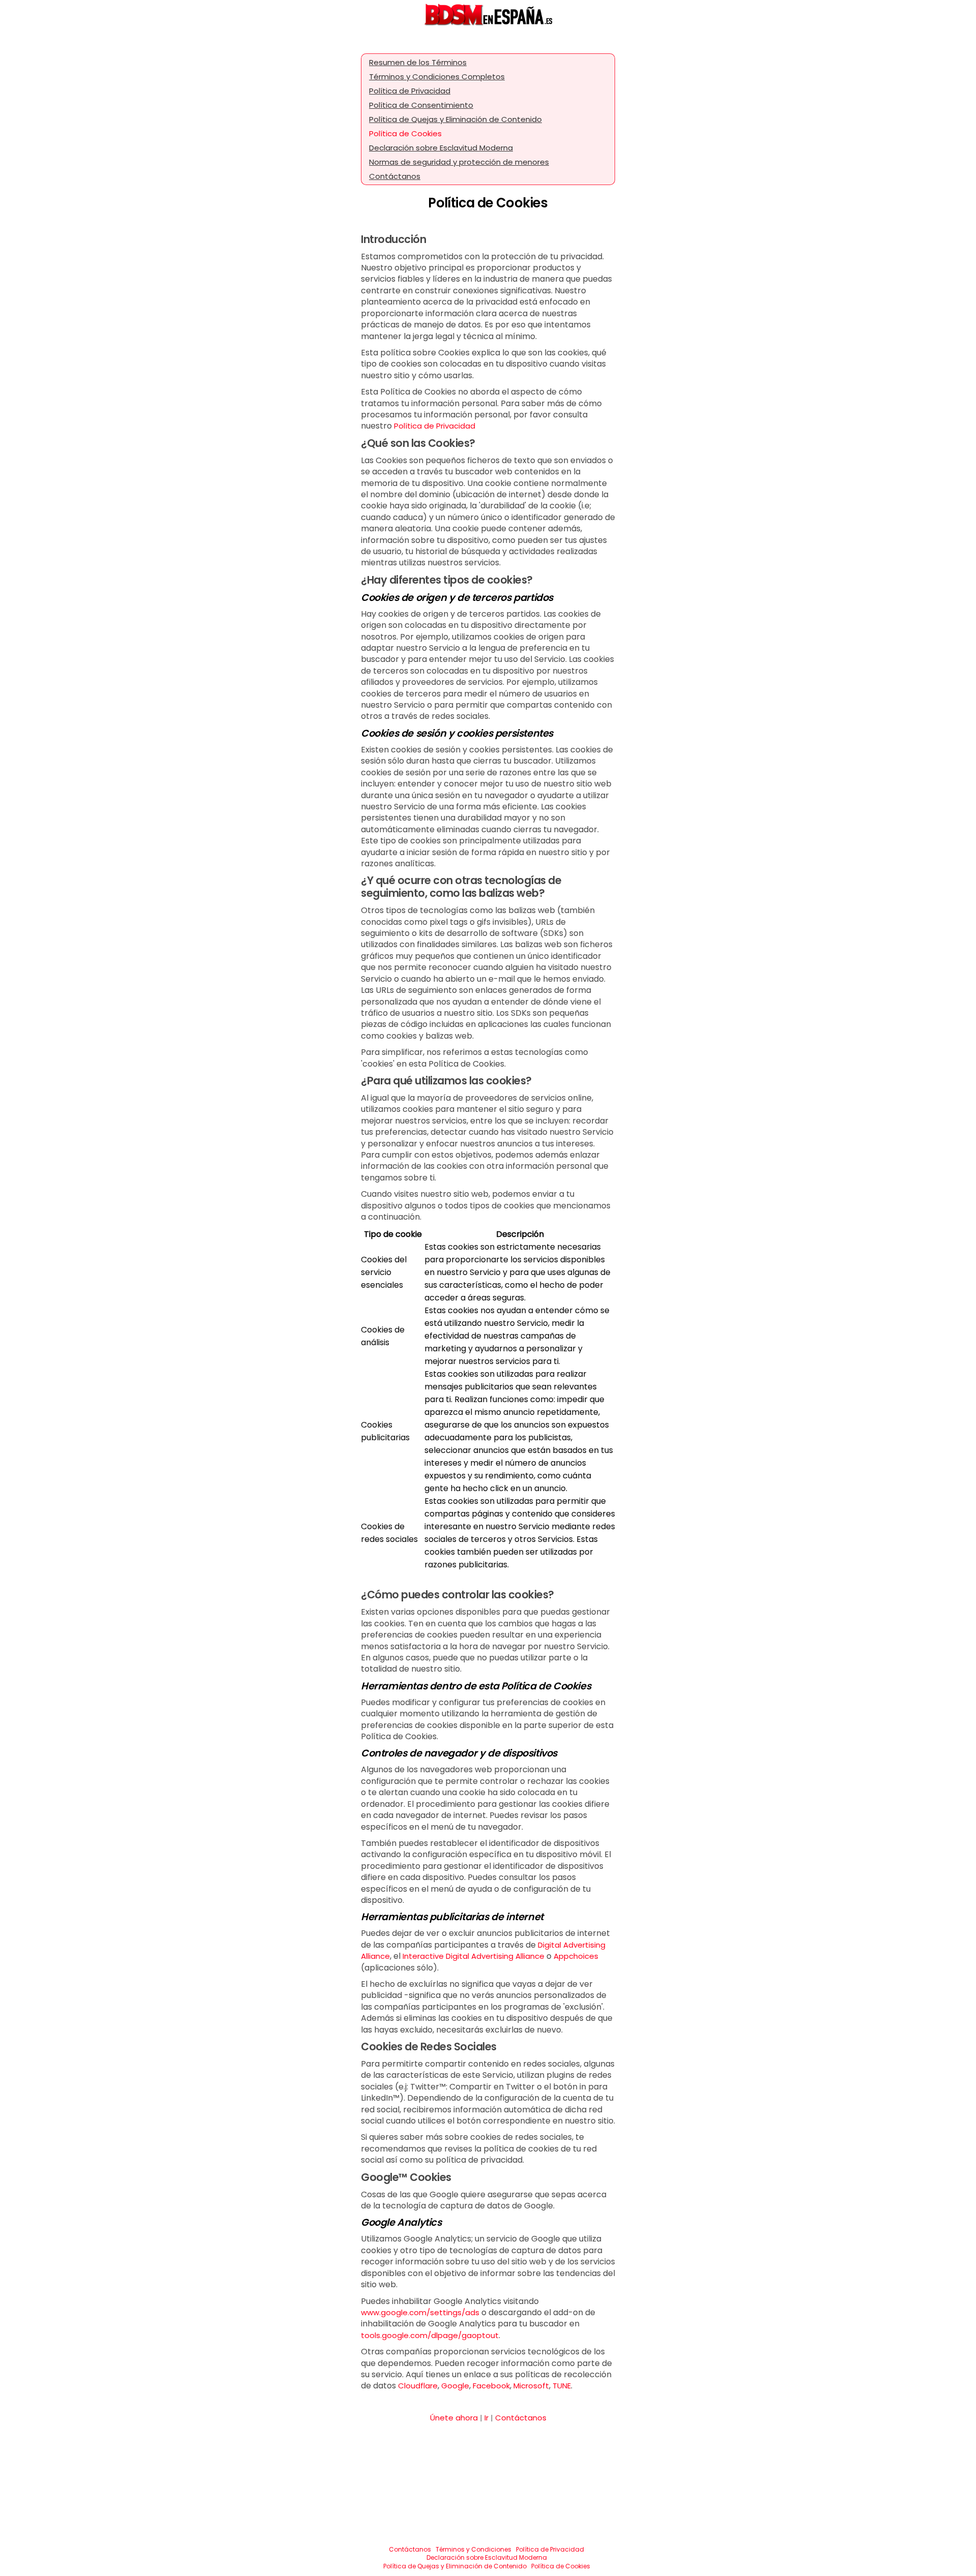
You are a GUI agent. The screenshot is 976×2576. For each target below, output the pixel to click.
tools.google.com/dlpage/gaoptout (430, 2335)
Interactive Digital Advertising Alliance (474, 1956)
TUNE (562, 2386)
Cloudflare (418, 2386)
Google (455, 2386)
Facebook (491, 2386)
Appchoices (576, 1956)
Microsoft (531, 2386)
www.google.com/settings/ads (420, 2312)
